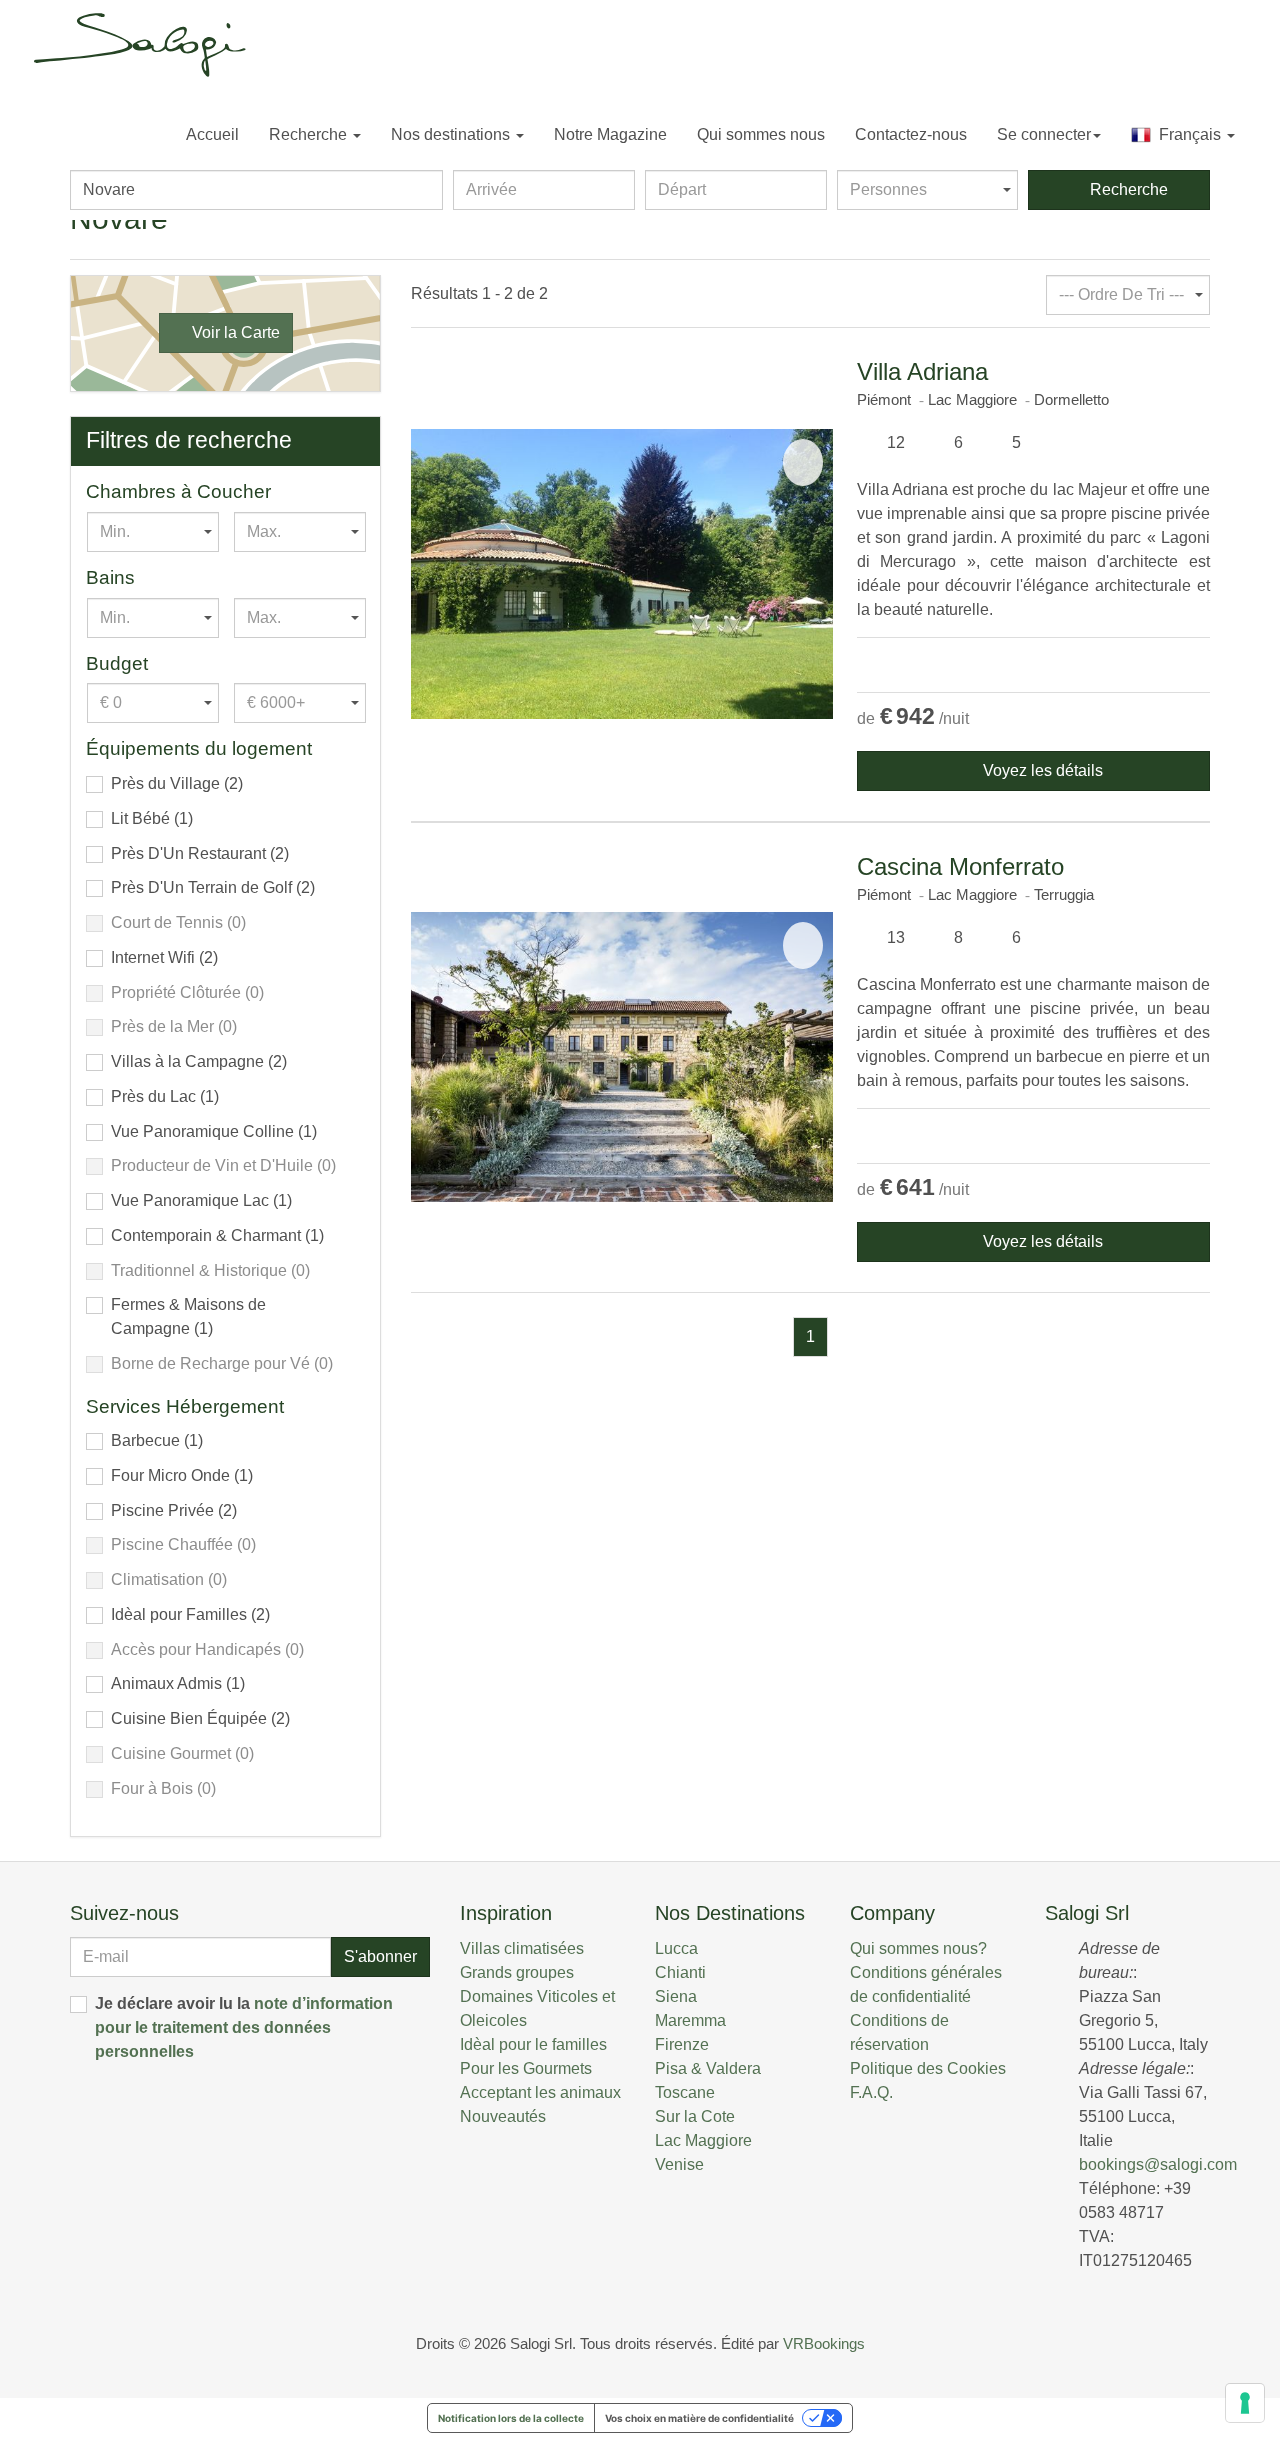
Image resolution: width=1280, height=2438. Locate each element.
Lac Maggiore (972, 399)
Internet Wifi (164, 957)
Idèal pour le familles (533, 2044)
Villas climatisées (522, 1948)
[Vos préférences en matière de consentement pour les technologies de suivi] (1245, 2403)
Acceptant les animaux (540, 2092)
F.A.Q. (871, 2092)
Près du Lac (165, 1096)
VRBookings (824, 2343)
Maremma (690, 2020)
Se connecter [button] (1044, 134)
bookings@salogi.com (1158, 2164)
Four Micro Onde (182, 1475)
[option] (622, 574)
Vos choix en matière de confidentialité (699, 2418)
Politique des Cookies (928, 2068)
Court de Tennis (178, 922)
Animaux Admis (178, 1683)
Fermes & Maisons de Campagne (188, 1316)
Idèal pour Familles (190, 1614)
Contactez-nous (911, 134)
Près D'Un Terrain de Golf (213, 887)
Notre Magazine (610, 134)
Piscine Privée (174, 1510)
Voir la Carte (232, 332)
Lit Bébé (152, 818)
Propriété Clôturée (187, 992)
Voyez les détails (1039, 770)
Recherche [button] (310, 134)
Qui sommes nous (761, 134)
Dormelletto (1071, 399)
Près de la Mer (174, 1026)
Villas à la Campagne (199, 1061)
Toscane (685, 2092)
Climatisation (169, 1579)
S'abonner (380, 1956)
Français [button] (1188, 134)
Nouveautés (503, 2116)
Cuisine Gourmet (182, 1753)
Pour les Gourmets (526, 2068)
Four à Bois (163, 1788)
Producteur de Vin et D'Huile (223, 1165)
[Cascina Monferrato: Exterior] (622, 1057)
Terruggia (1064, 894)
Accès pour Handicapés (207, 1649)
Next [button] (813, 574)
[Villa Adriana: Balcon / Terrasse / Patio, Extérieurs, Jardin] (622, 574)
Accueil (212, 134)
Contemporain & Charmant (217, 1235)
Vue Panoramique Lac (201, 1200)
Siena (676, 1996)
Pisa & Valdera (708, 2068)
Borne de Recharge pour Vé (222, 1363)
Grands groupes (517, 1972)
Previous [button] (431, 574)
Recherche (1125, 189)
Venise (679, 2164)
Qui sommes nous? (918, 1948)
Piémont (884, 399)
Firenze (682, 2044)
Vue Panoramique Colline (214, 1131)
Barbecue (157, 1440)
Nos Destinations (730, 1913)
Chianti (680, 1972)
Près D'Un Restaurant (200, 853)
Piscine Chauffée (183, 1544)
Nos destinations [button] (452, 134)
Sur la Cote (695, 2116)
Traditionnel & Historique (210, 1270)
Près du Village (177, 783)
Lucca (676, 1948)
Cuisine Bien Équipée (200, 1718)
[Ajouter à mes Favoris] (803, 462)
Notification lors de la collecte (511, 2418)
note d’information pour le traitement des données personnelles (244, 2027)
